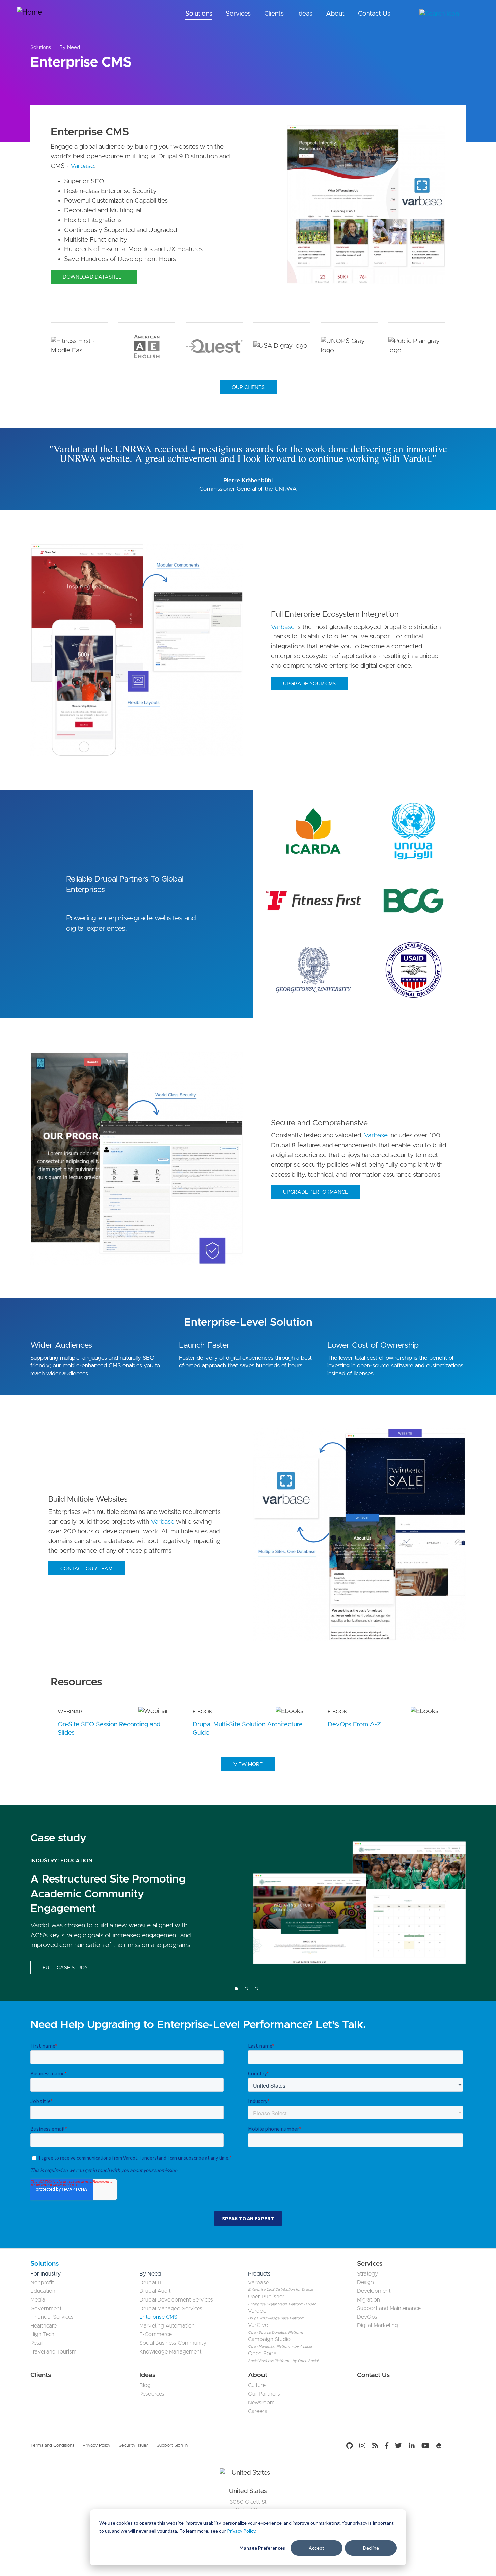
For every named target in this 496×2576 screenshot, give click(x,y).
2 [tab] (246, 1989)
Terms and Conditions (52, 2446)
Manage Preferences (262, 2548)
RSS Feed (375, 2446)
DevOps (367, 2317)
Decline (371, 2548)
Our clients (248, 387)
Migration (368, 2300)
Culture (257, 2385)
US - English (474, 14)
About (335, 14)
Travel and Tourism (53, 2352)
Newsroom (261, 2403)
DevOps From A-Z (354, 1724)
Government (46, 2309)
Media (38, 2300)
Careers (258, 2411)
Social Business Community (173, 2343)
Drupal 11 (150, 2283)
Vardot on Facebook (387, 2446)
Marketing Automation (167, 2326)
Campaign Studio (269, 2339)
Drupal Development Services (176, 2300)
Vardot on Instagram (362, 2446)
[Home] (42, 14)
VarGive (258, 2325)
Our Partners (264, 2394)
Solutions (199, 14)
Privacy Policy (241, 2531)
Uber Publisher (266, 2297)
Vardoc (257, 2311)
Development (374, 2291)
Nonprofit (42, 2283)
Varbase (82, 166)
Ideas (305, 14)
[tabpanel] (248, 1903)
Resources (152, 2394)
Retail (37, 2343)
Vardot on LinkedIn (412, 2446)
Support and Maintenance (389, 2308)
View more (248, 1765)
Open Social (263, 2354)
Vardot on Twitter (398, 2446)
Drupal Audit (155, 2291)
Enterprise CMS (158, 2317)
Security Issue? (133, 2446)
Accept (316, 2548)
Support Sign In (172, 2446)
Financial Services (52, 2317)
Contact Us (374, 14)
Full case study (65, 1968)
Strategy (367, 2274)
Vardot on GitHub (351, 2446)
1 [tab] (236, 1989)
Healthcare (44, 2326)
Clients (274, 14)
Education (43, 2291)
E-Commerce (156, 2334)
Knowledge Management (171, 2352)
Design (365, 2282)
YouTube (425, 2446)
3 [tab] (256, 1989)
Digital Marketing (378, 2325)
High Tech (75, 1861)
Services (238, 14)
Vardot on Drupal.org (439, 2446)
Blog (145, 2385)
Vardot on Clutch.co (456, 2446)
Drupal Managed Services (171, 2309)
